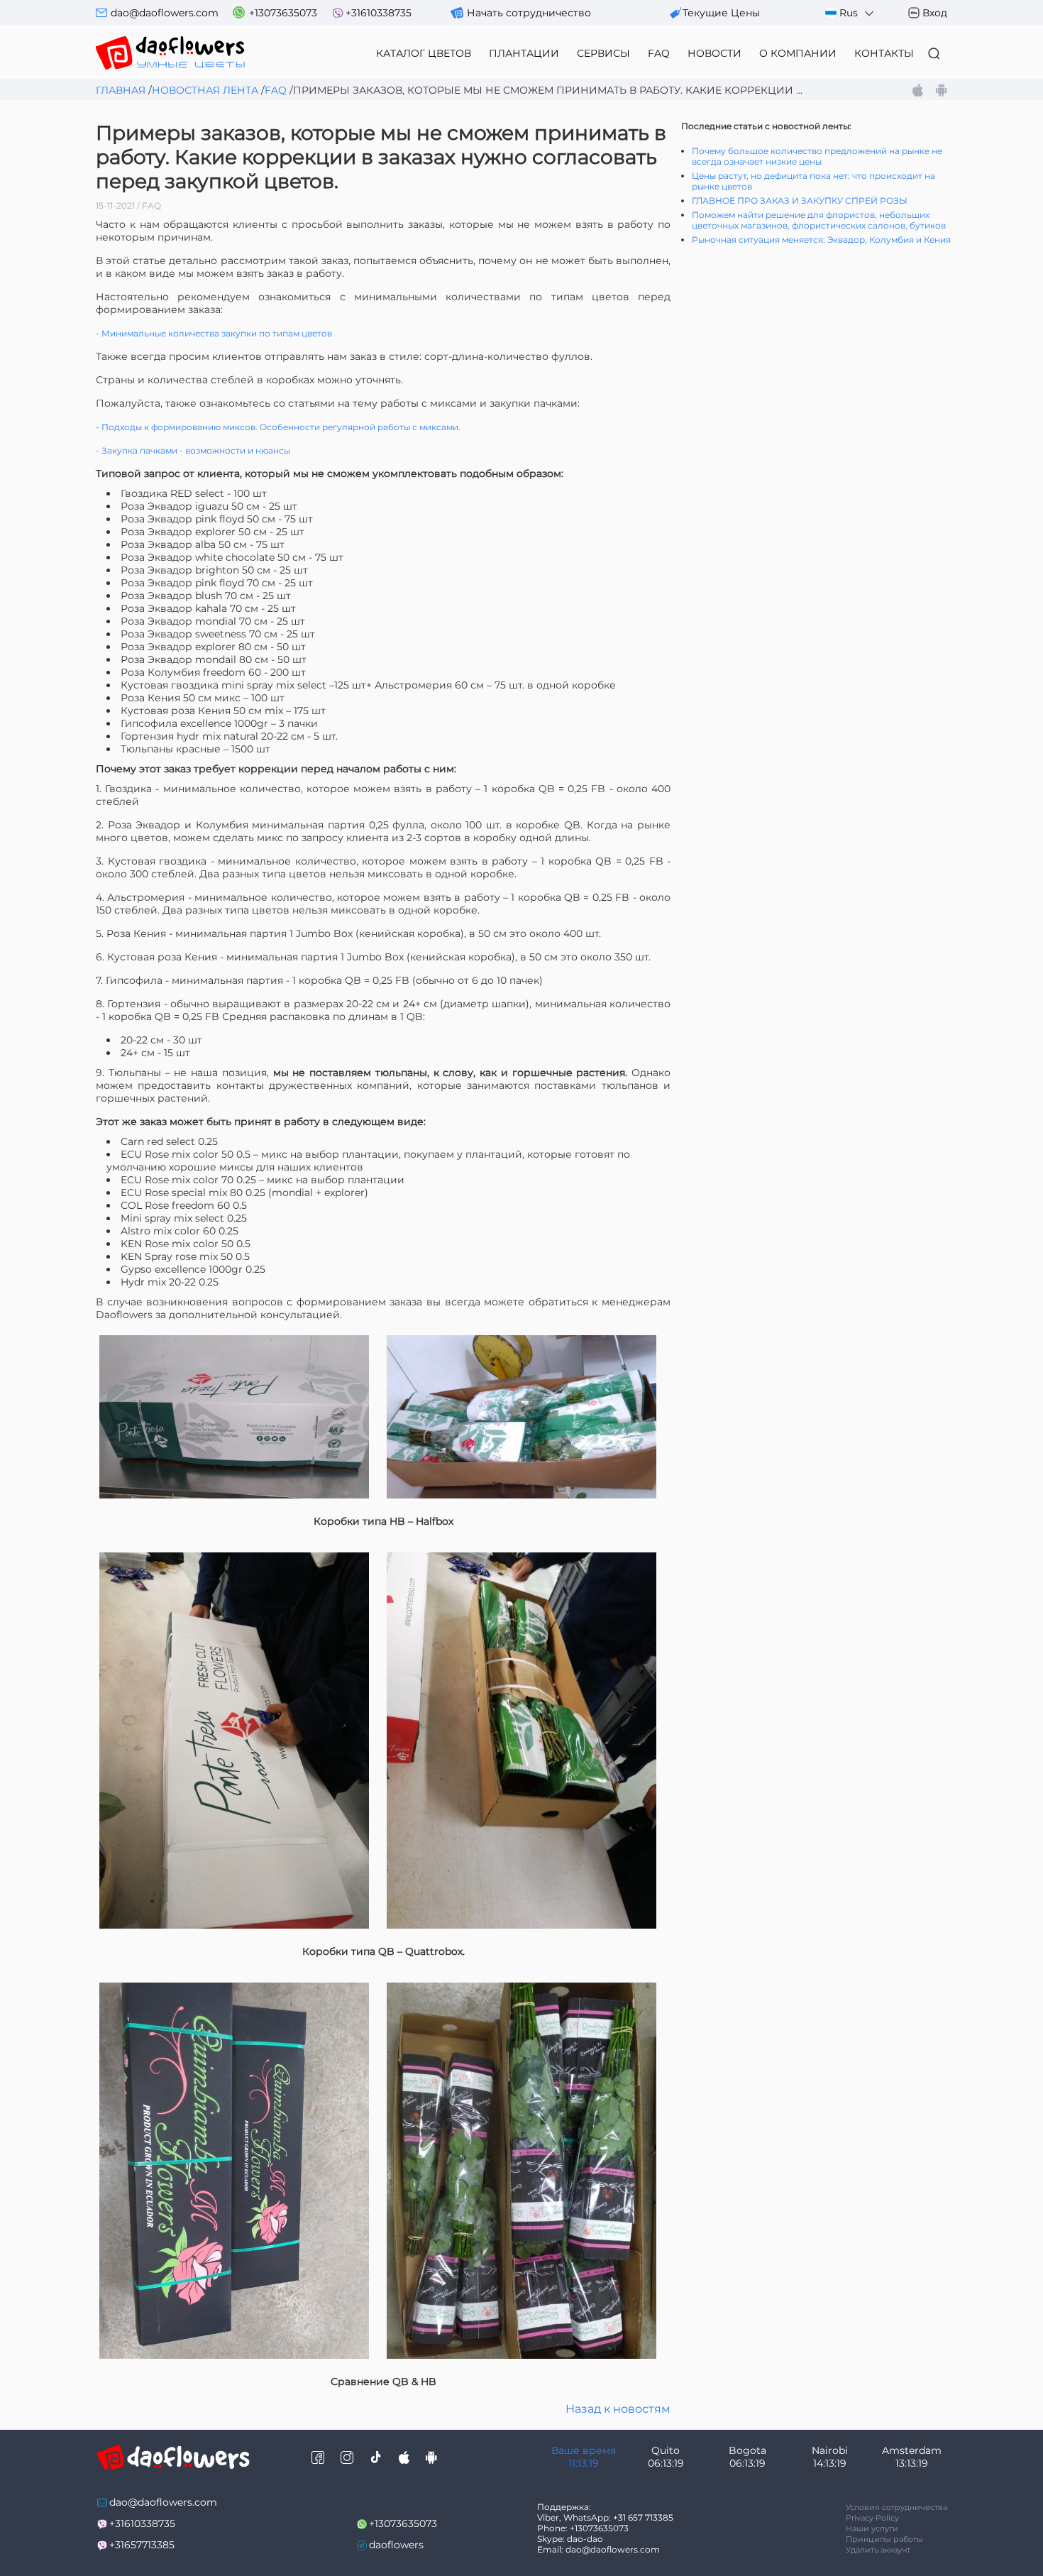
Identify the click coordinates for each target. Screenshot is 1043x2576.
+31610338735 (379, 13)
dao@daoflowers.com (165, 13)
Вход (935, 13)
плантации (524, 53)
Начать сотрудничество (529, 13)
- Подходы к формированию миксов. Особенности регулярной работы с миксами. (278, 427)
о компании (798, 53)
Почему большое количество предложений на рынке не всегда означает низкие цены (817, 156)
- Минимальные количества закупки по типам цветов (214, 333)
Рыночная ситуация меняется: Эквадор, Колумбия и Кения (821, 240)
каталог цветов (424, 53)
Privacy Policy (872, 2518)
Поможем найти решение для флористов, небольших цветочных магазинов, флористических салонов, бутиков (819, 220)
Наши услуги (872, 2528)
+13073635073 (283, 13)
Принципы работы (884, 2539)
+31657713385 (142, 2545)
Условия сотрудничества (896, 2507)
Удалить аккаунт (878, 2550)
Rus (849, 13)
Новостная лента (205, 90)
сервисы (603, 53)
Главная (121, 90)
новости (714, 53)
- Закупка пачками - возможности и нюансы (193, 450)
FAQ (659, 53)
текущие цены (721, 13)
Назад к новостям (618, 2409)
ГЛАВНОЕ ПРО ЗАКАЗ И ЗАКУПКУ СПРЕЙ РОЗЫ (800, 201)
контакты (884, 53)
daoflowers (396, 2545)
